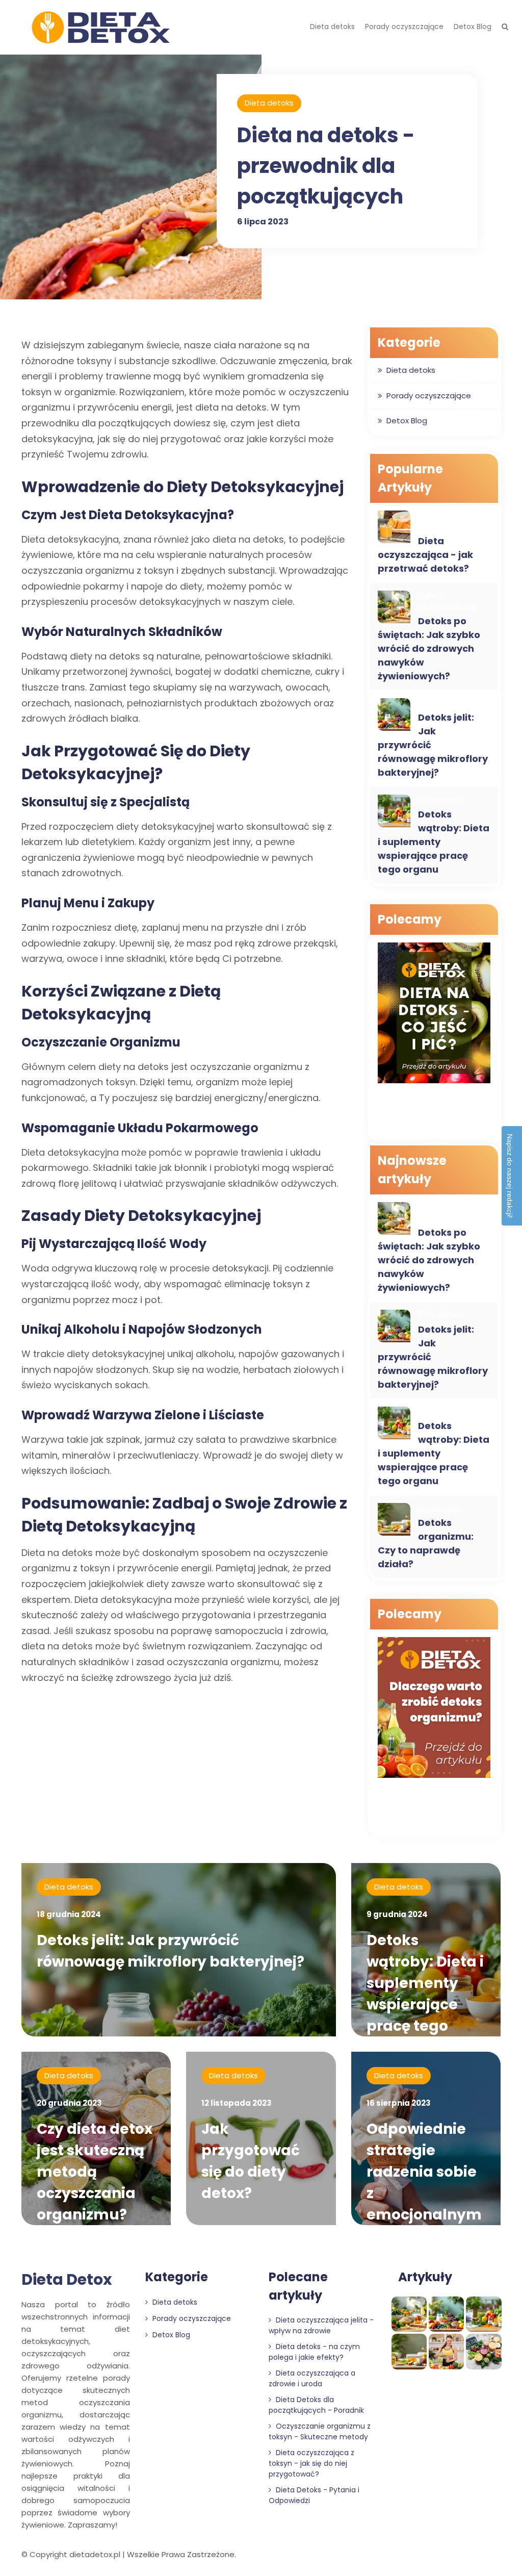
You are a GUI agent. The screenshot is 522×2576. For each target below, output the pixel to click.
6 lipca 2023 (263, 222)
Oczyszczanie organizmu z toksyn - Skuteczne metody (320, 2431)
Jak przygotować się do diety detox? (251, 2161)
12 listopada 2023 (237, 2103)
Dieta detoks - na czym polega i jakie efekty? (314, 2352)
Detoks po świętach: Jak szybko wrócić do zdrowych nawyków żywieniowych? (429, 648)
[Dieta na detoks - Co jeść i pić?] (434, 1014)
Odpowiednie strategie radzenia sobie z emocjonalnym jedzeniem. (424, 2183)
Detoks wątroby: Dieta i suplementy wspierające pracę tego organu (434, 842)
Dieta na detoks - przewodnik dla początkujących (326, 166)
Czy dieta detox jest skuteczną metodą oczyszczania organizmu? (95, 2172)
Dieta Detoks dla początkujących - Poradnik (316, 2405)
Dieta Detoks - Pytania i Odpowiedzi (314, 2495)
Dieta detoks (332, 27)
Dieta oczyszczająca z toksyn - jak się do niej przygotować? (311, 2463)
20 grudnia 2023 (69, 2103)
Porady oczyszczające (404, 27)
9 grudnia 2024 (397, 1914)
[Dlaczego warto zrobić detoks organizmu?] (434, 1709)
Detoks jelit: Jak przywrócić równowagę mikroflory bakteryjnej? (171, 1951)
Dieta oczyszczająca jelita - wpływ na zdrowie (321, 2325)
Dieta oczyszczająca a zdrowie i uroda (312, 2378)
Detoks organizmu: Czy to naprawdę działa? (426, 1543)
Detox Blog (473, 27)
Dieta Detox (67, 2279)
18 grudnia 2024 (69, 1914)
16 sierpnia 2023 (399, 2103)
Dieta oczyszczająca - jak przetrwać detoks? (425, 555)
